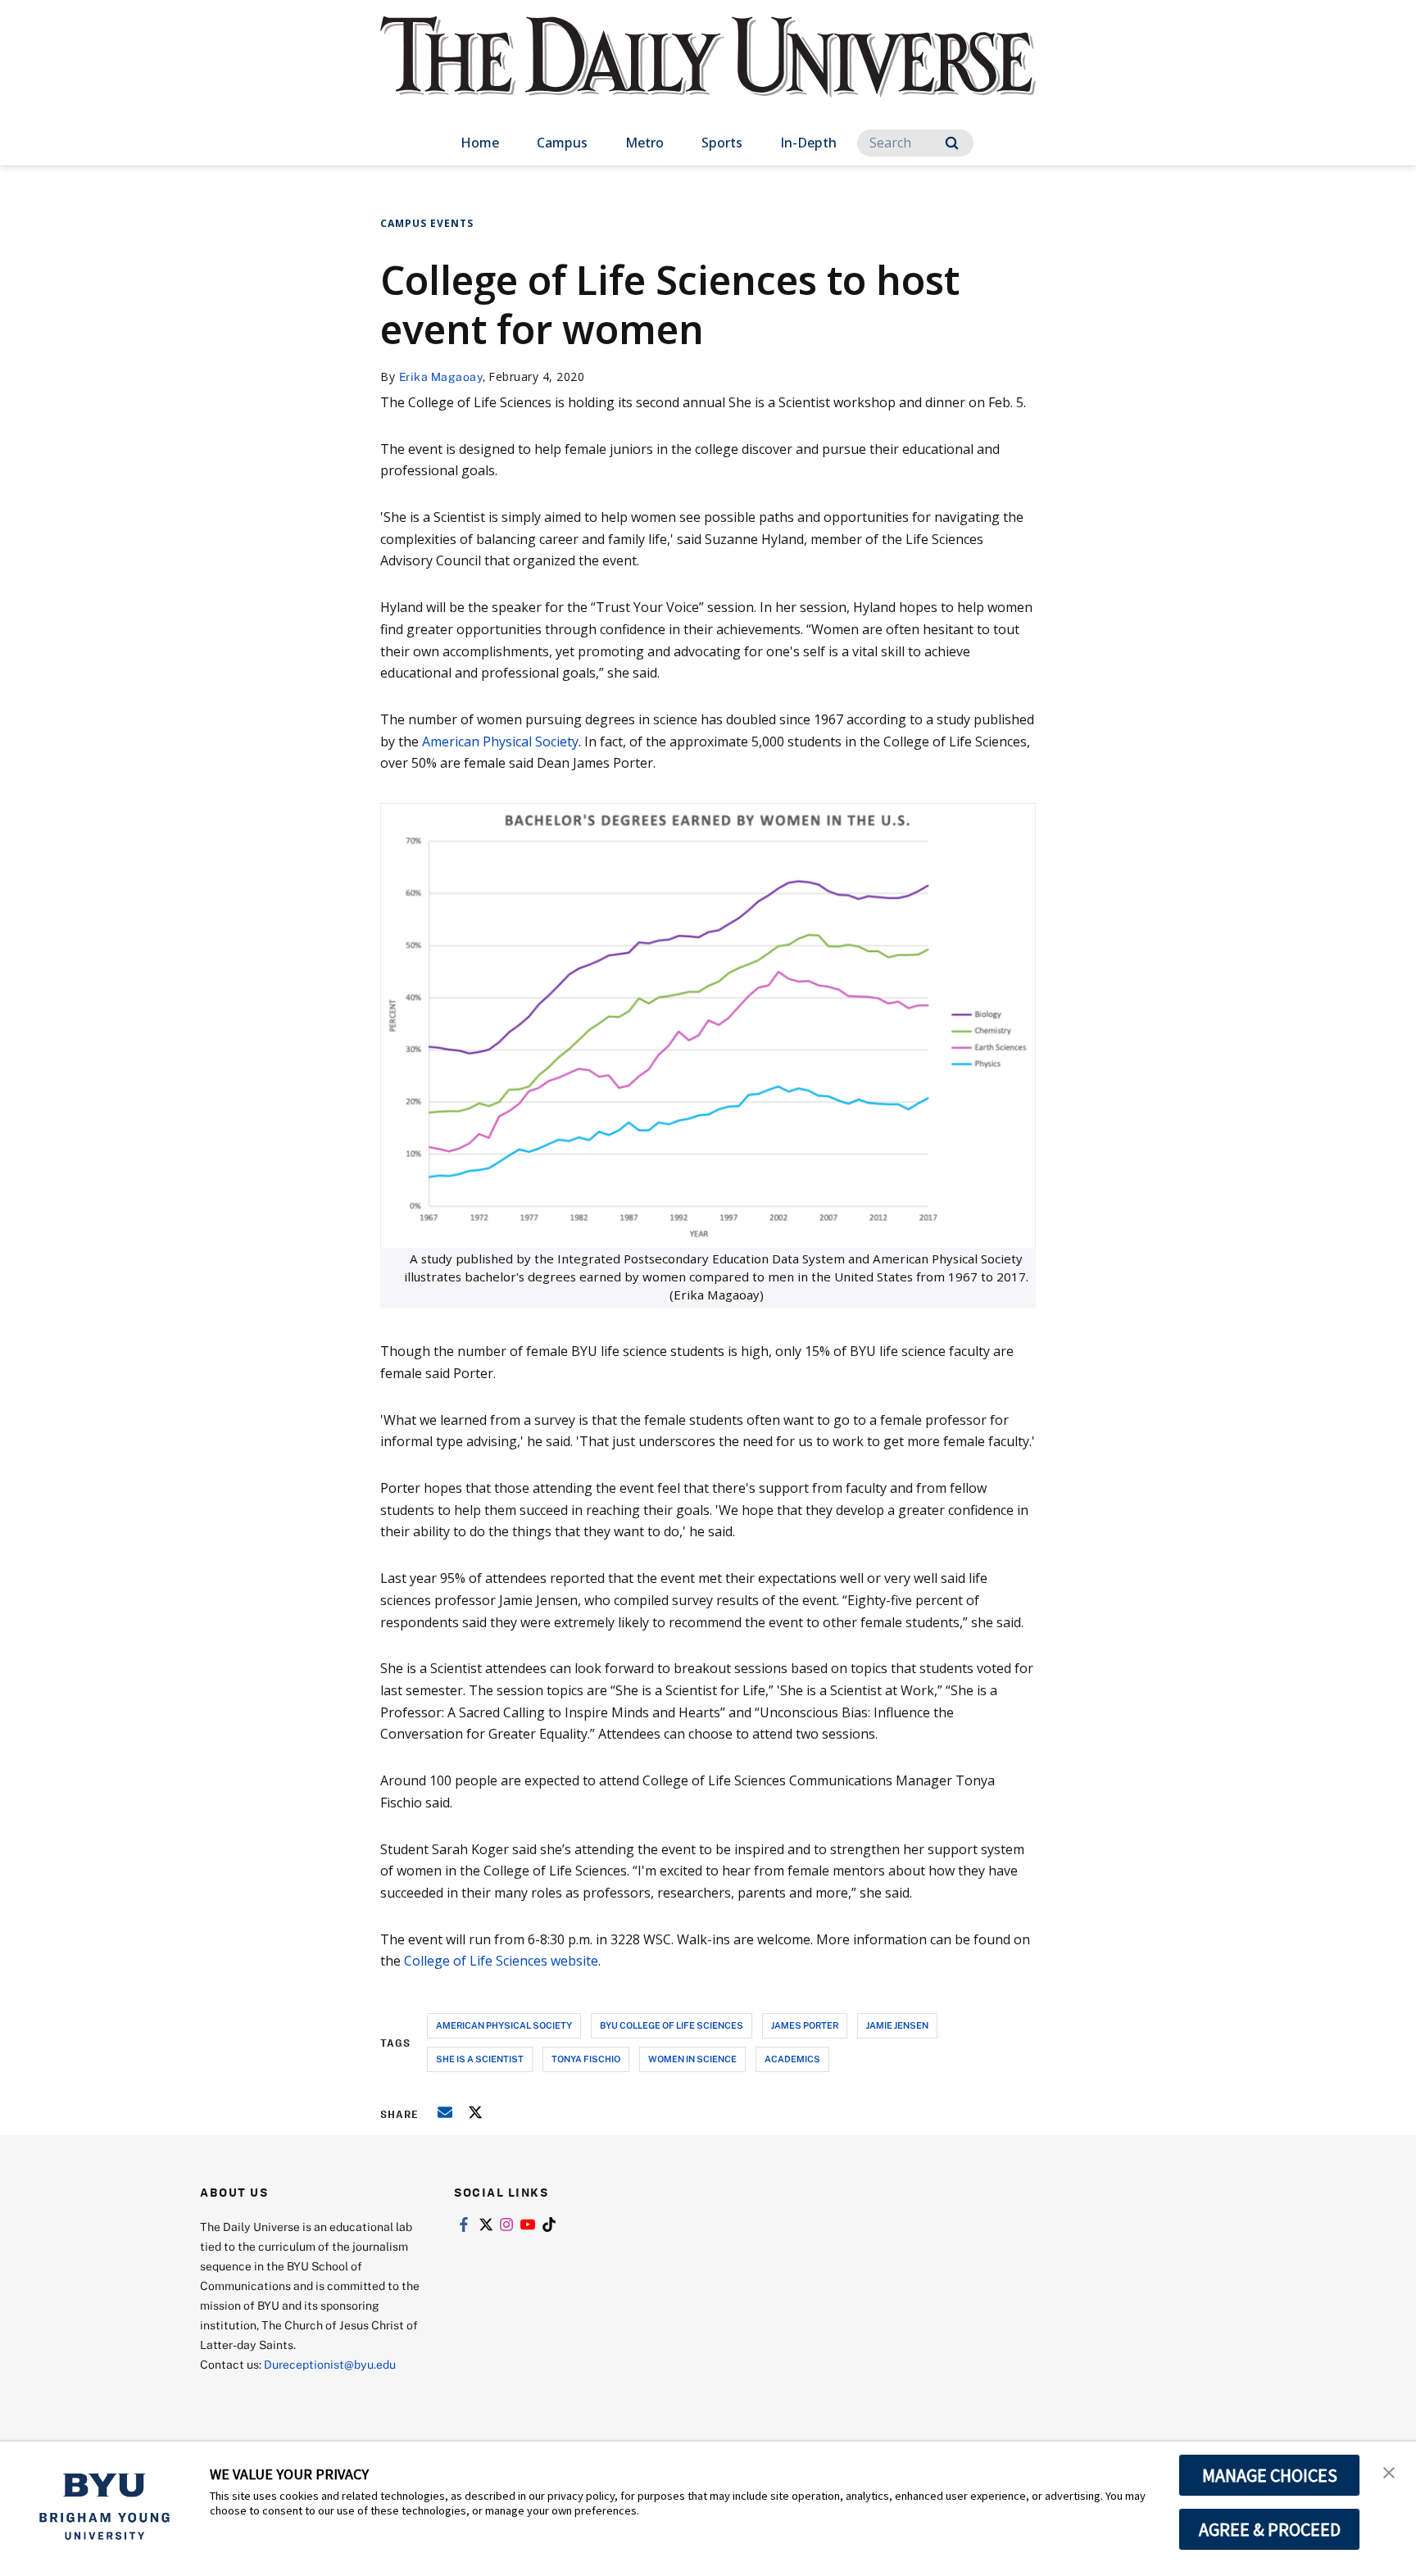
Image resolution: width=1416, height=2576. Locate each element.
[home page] (708, 73)
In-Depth (808, 143)
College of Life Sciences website (501, 1961)
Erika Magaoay (441, 376)
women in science (692, 2059)
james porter (805, 2025)
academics (792, 2059)
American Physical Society (500, 742)
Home (480, 143)
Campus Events (427, 223)
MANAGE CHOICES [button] (1270, 2475)
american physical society (504, 2025)
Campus (562, 143)
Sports (722, 143)
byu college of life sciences (672, 2025)
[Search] (952, 143)
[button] (1389, 2471)
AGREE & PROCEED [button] (1270, 2529)
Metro (644, 143)
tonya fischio (586, 2059)
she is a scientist (480, 2059)
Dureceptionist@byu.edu (330, 2364)
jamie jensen (897, 2025)
